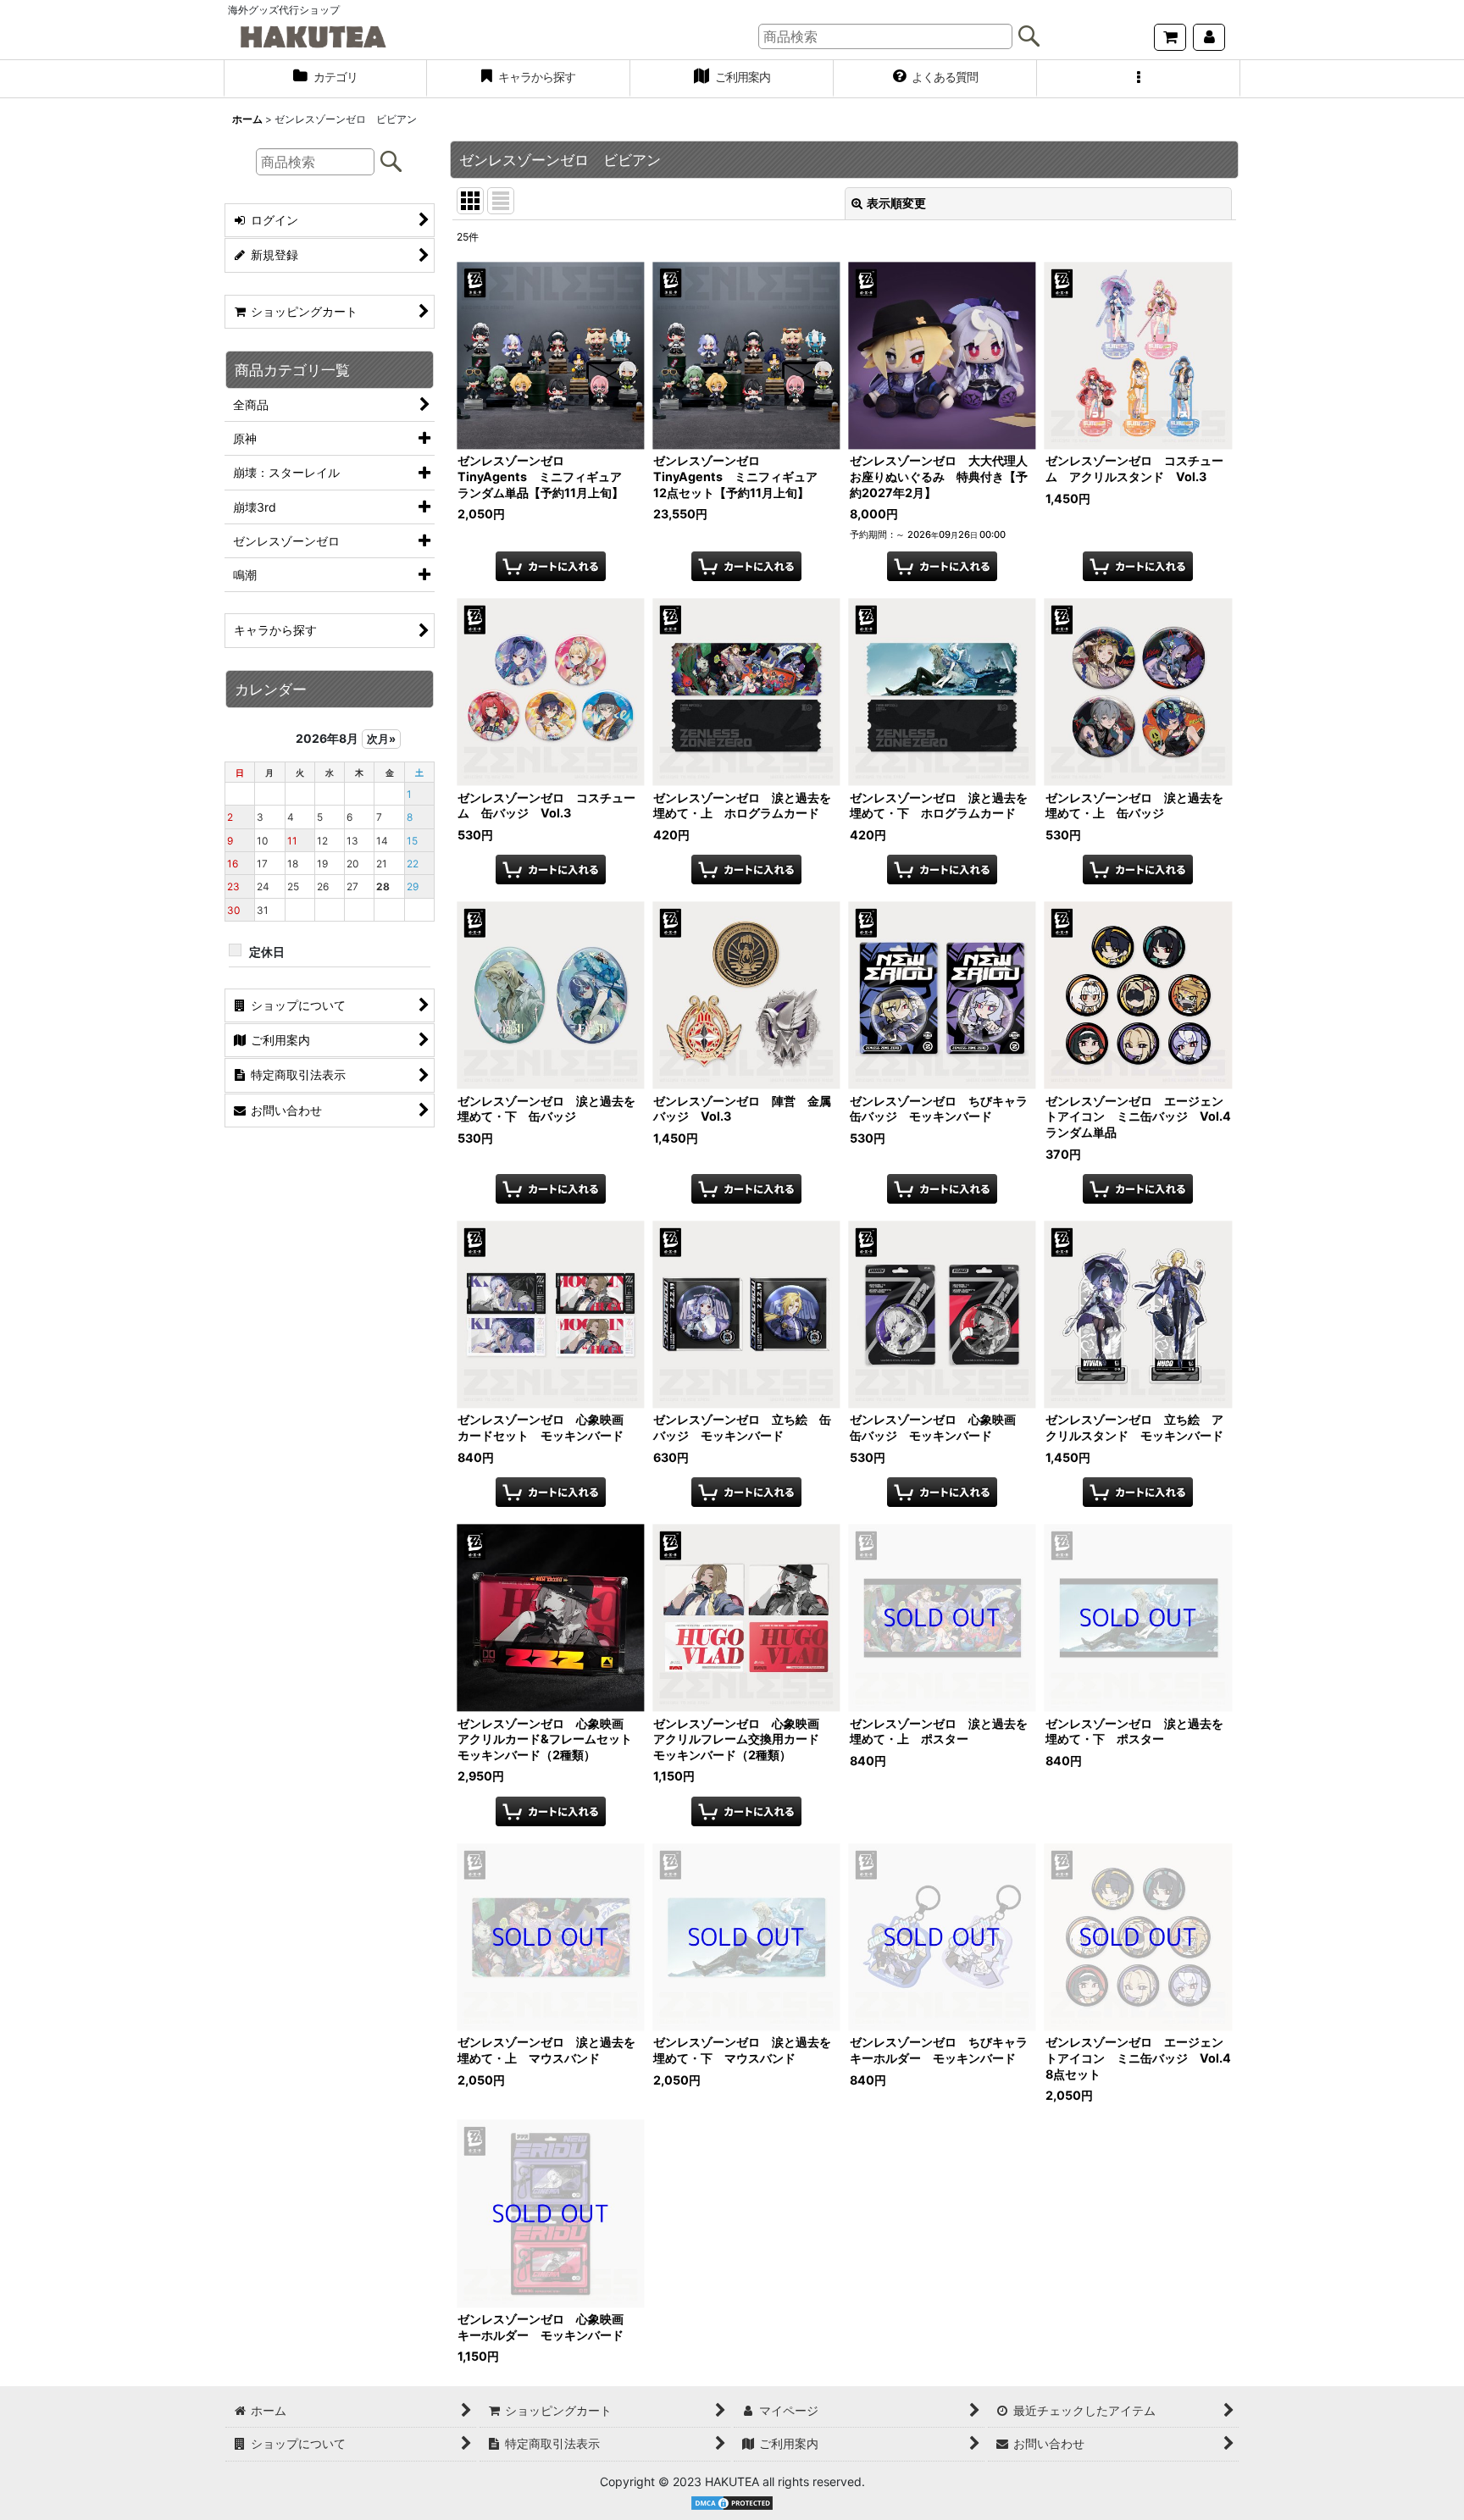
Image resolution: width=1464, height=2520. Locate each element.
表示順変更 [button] (896, 203)
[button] (1139, 79)
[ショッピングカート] (1170, 37)
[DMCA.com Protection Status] (732, 2502)
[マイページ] (1209, 37)
